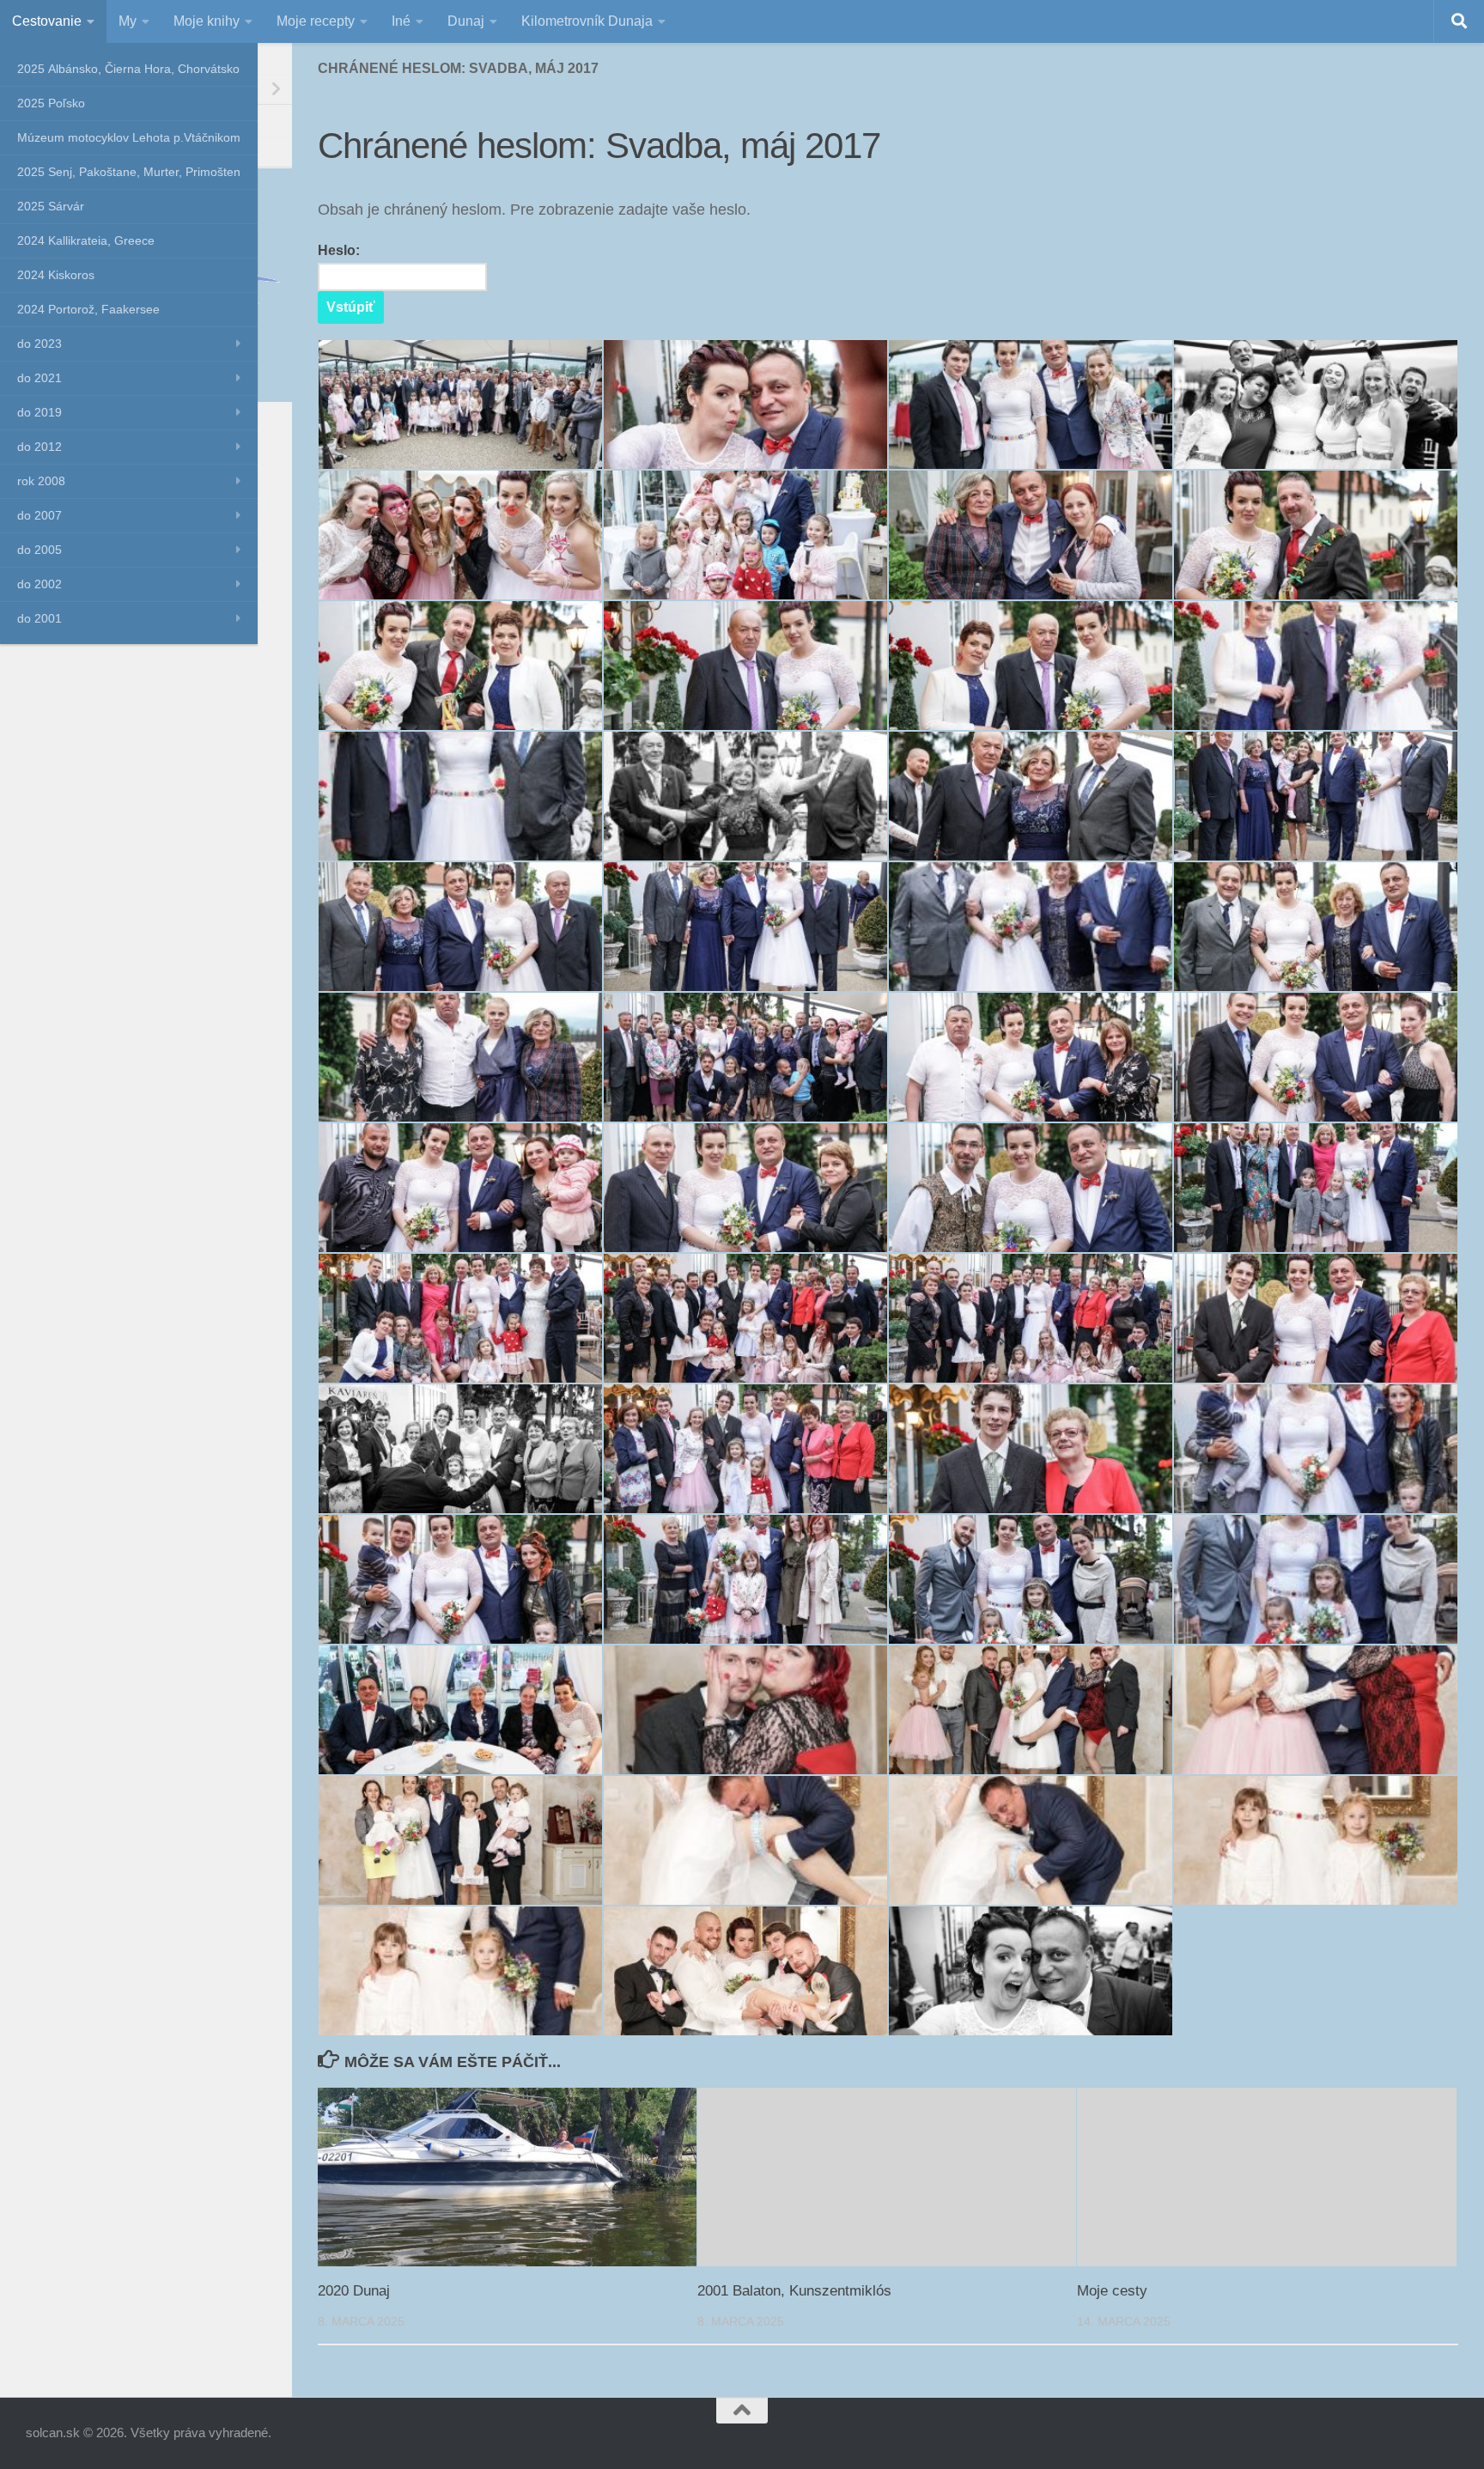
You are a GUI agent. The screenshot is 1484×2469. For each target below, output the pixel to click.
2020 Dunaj (354, 2291)
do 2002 (40, 584)
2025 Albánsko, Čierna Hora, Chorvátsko (128, 69)
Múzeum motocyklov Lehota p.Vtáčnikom (129, 137)
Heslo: (339, 250)
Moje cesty (1112, 2291)
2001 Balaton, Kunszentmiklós (794, 2291)
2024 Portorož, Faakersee (88, 309)
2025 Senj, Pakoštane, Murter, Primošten (129, 172)
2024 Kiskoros (56, 275)
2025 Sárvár (51, 206)
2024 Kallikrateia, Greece (86, 240)
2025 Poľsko (51, 103)
